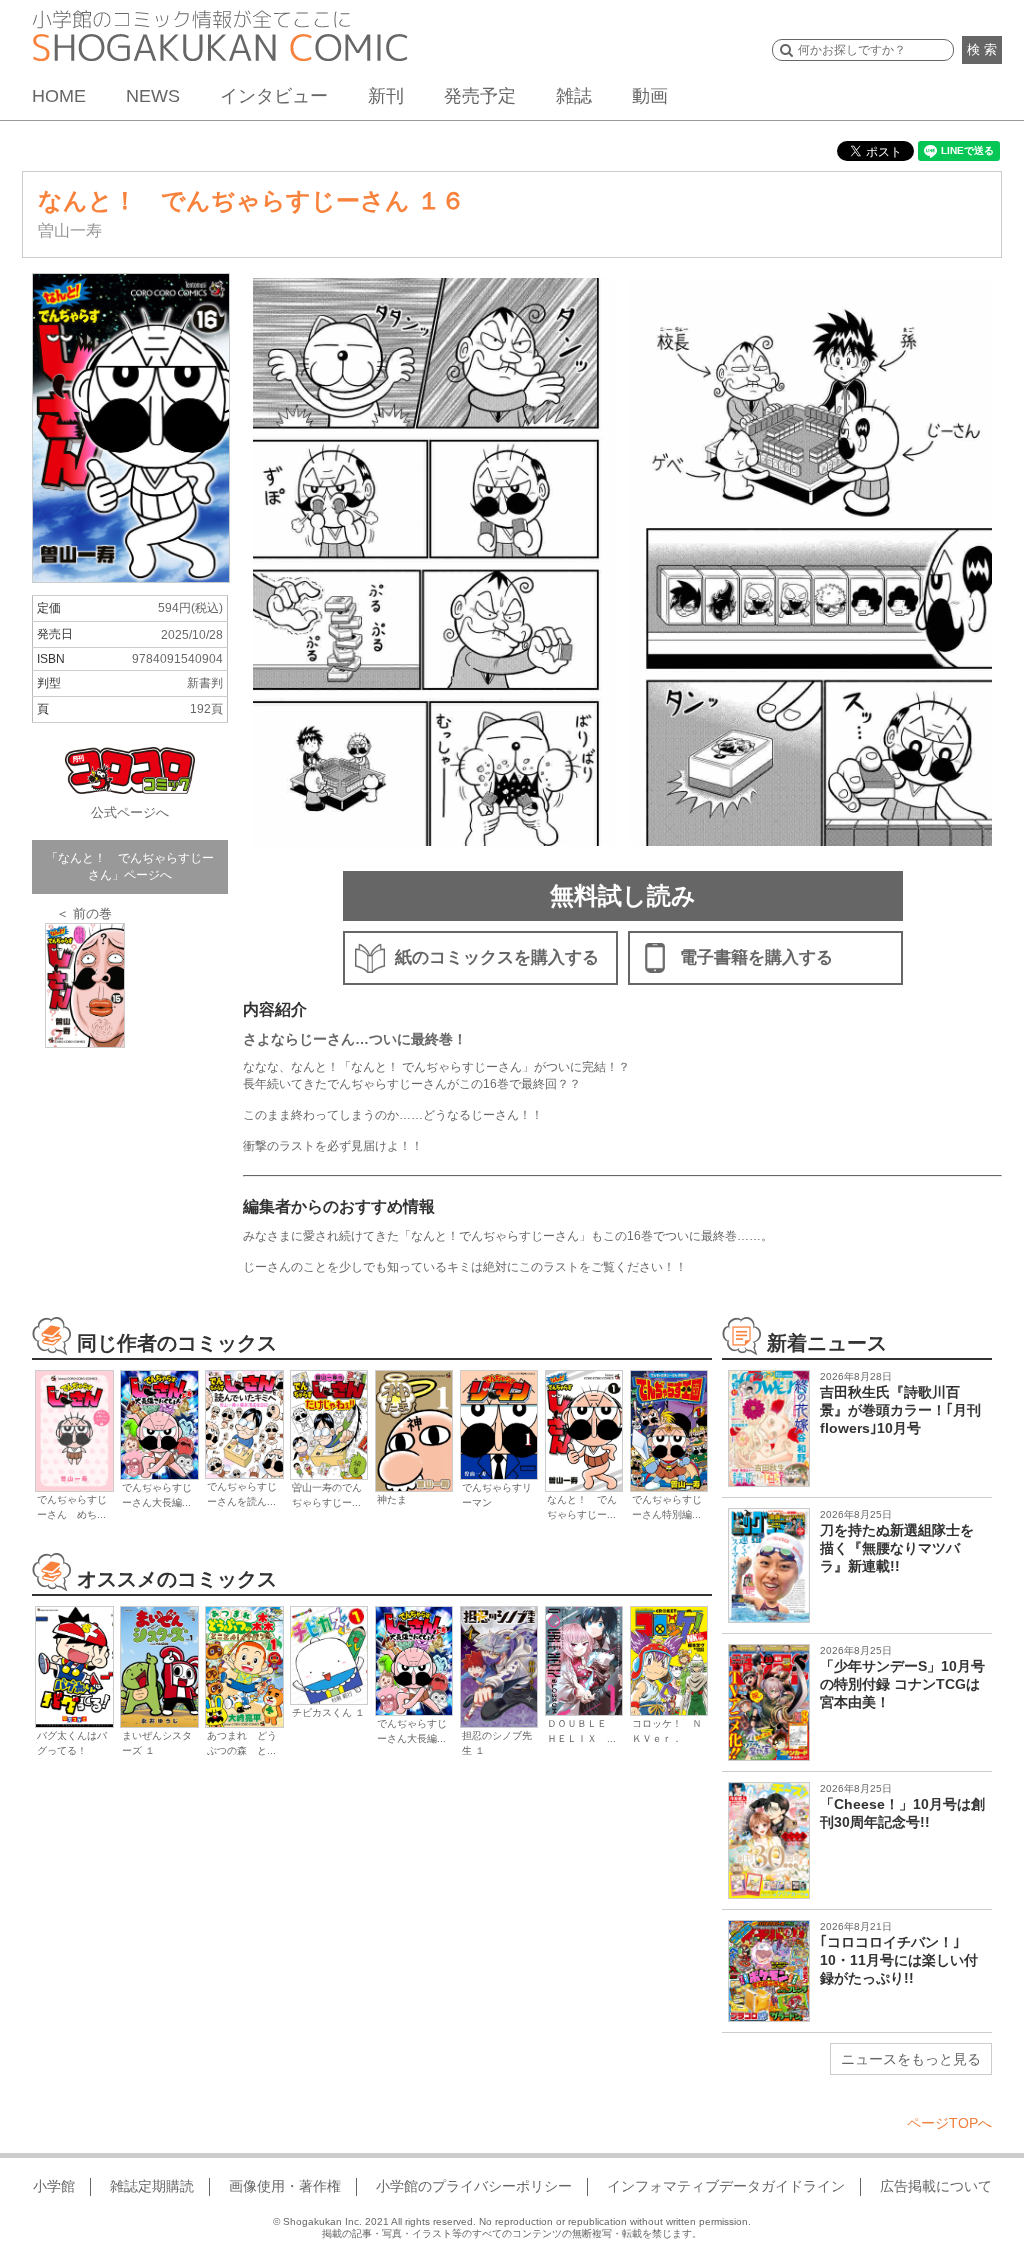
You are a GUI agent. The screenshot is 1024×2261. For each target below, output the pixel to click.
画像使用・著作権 (285, 2186)
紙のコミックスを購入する (497, 957)
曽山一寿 (70, 230)
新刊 (386, 96)
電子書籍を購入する (756, 957)
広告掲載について (936, 2186)
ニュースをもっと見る (911, 2059)
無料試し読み (623, 895)
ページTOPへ (949, 2123)
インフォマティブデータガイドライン (726, 2186)
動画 (650, 96)
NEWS (153, 96)
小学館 (54, 2186)
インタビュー (274, 96)
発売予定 (480, 96)
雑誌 (574, 96)
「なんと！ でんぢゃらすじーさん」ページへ (130, 866)
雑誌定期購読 (152, 2186)
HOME (59, 96)
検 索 (982, 49)
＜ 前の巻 (84, 913)
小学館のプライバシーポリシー (474, 2186)
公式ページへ (130, 812)
